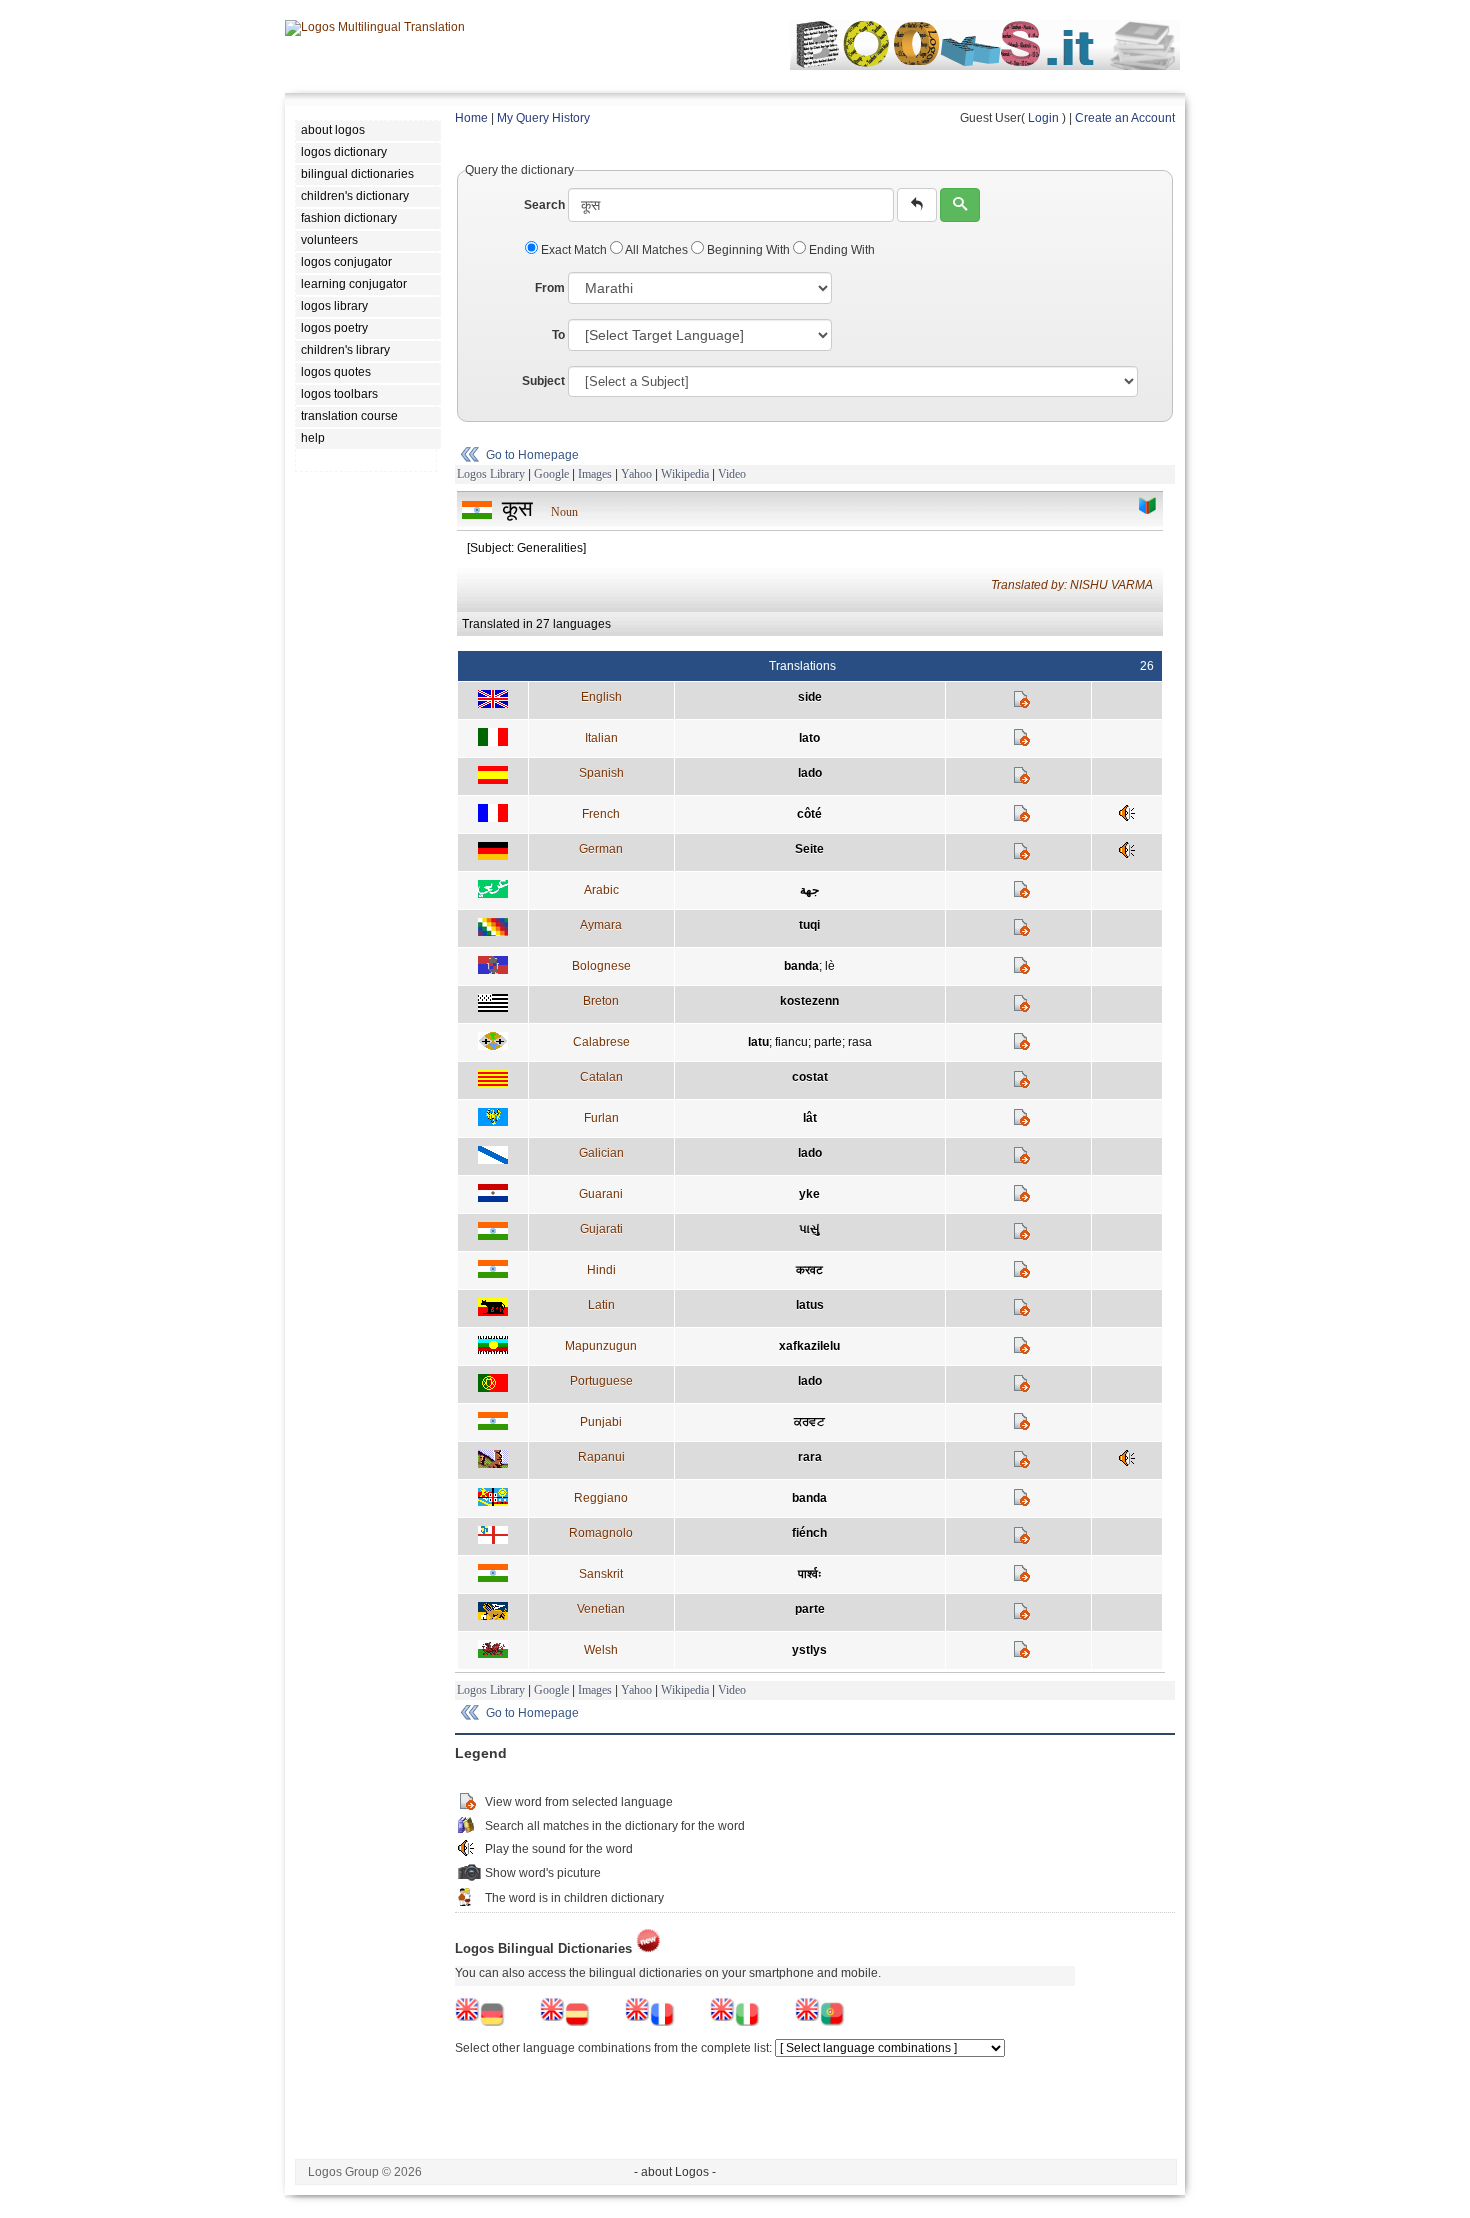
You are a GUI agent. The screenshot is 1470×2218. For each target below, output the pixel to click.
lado (810, 773)
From (550, 288)
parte (828, 1042)
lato (809, 738)
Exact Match (574, 250)
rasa (860, 1042)
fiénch (809, 1533)
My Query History (543, 118)
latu (758, 1042)
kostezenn (809, 1001)
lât (810, 1118)
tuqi (809, 925)
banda (801, 966)
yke (809, 1194)
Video (732, 474)
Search (544, 205)
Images (595, 474)
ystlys (809, 1650)
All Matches (657, 250)
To (558, 335)
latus (810, 1305)
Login (1043, 118)
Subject (543, 381)
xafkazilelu (809, 1346)
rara (810, 1457)
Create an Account (1125, 118)
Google (551, 474)
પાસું (809, 1229)
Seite (809, 849)
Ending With (840, 250)
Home (471, 118)
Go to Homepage (532, 455)
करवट (809, 1270)
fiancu (791, 1042)
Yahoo (636, 474)
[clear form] (917, 205)
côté (809, 814)
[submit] (960, 205)
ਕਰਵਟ (809, 1422)
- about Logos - (675, 2172)
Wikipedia (685, 474)
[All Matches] (1148, 506)
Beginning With (748, 250)
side (810, 697)
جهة (809, 890)
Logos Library (491, 474)
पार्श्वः (810, 1574)
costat (810, 1077)
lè (830, 966)
